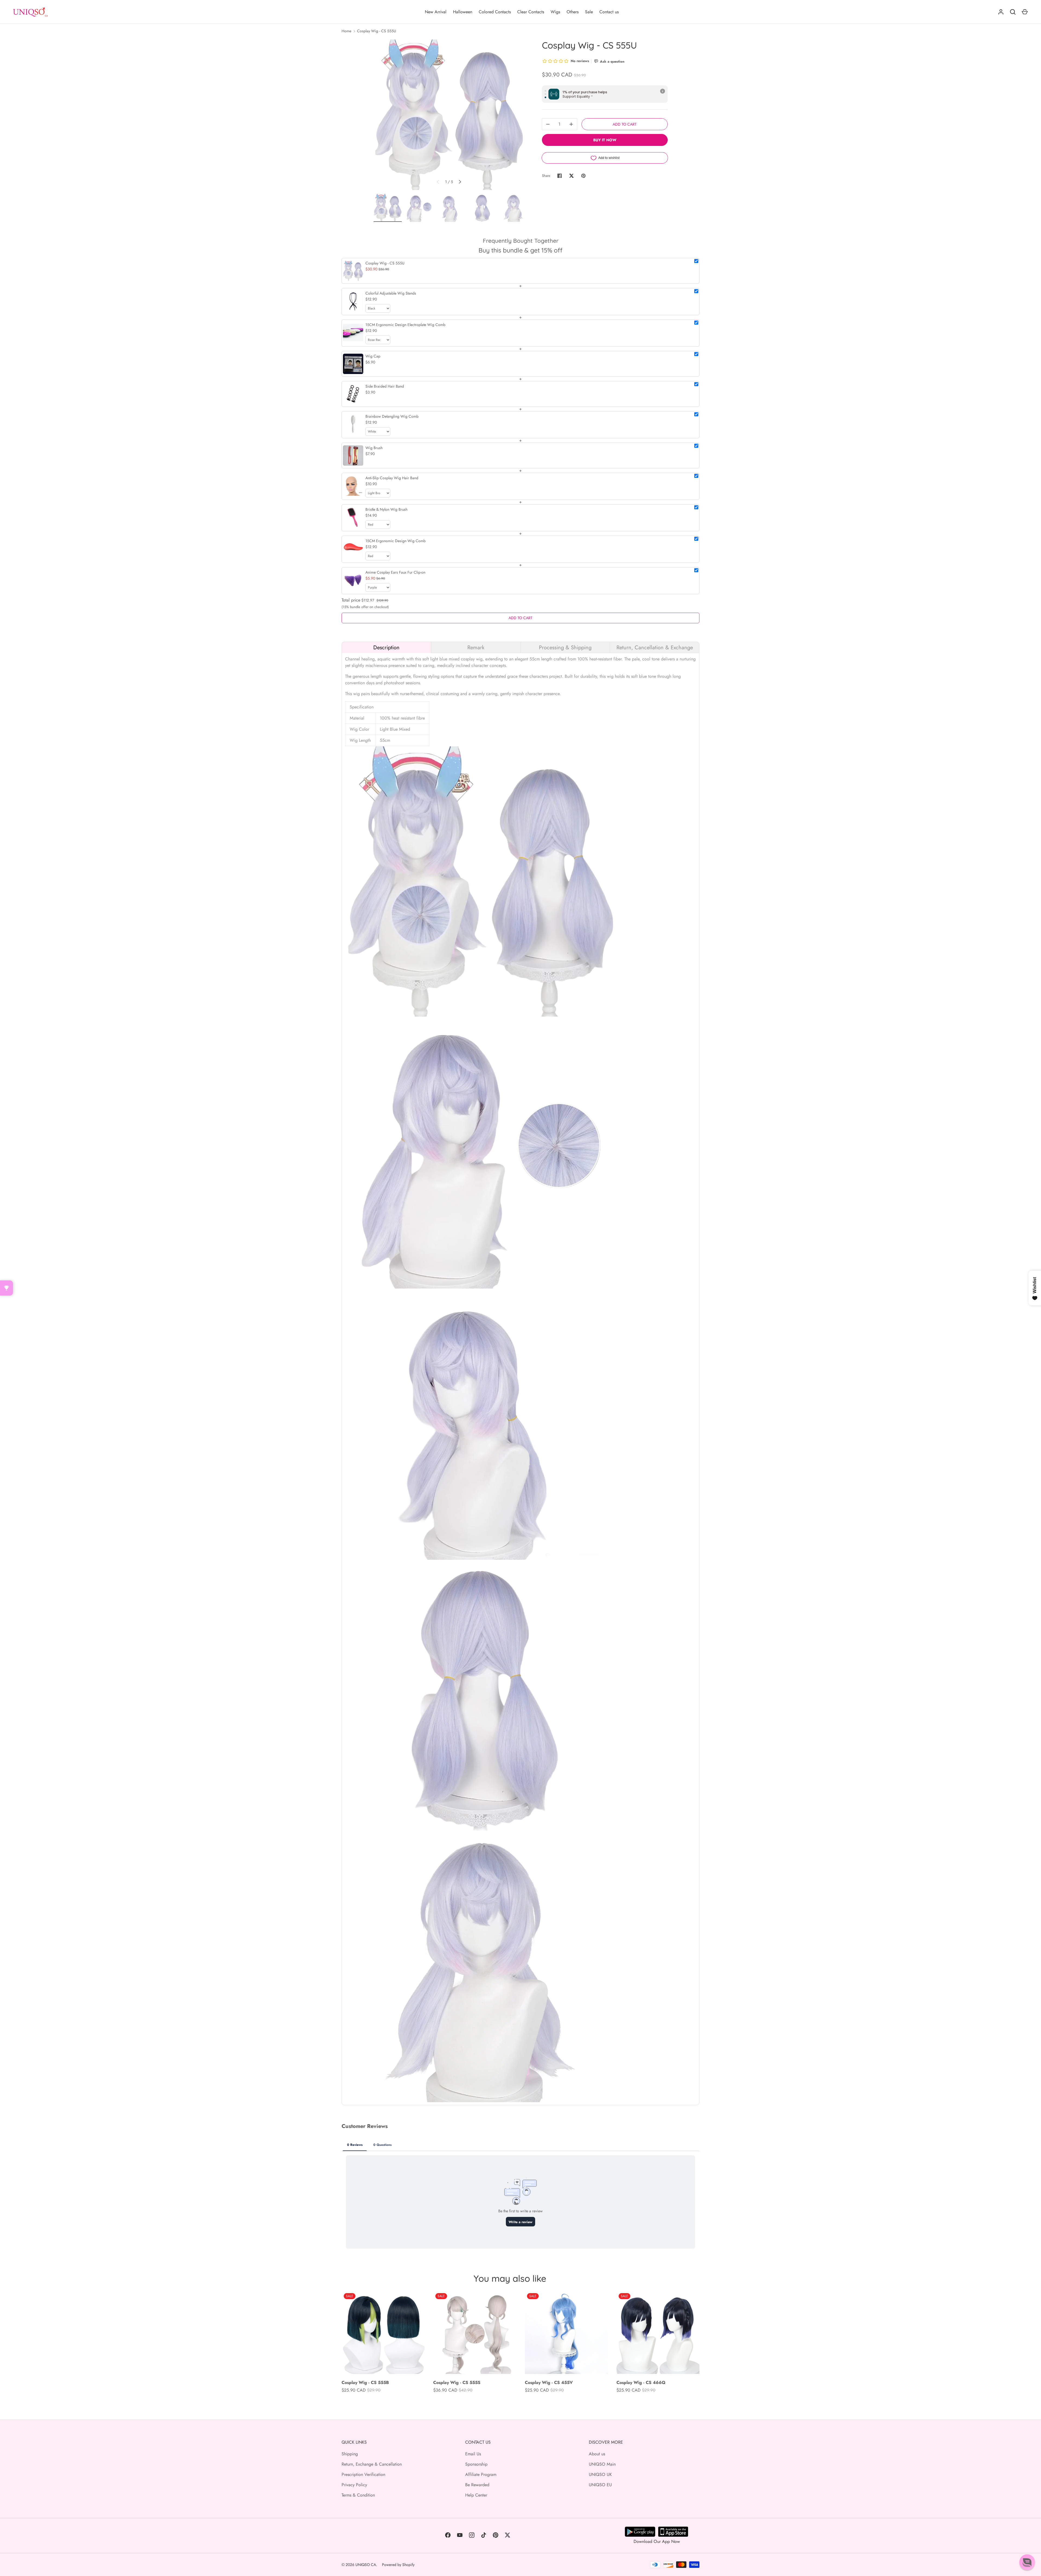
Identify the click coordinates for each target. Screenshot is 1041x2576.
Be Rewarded (477, 2485)
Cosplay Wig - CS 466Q (641, 2382)
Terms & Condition (358, 2495)
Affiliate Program (481, 2474)
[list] (449, 115)
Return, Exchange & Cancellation (372, 2464)
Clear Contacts (531, 12)
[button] (1027, 2562)
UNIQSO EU (600, 2485)
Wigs (555, 12)
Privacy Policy (354, 2485)
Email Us (473, 2454)
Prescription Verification (363, 2474)
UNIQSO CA (366, 2565)
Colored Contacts (495, 12)
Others (573, 12)
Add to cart (625, 124)
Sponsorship (476, 2464)
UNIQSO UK (600, 2474)
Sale (589, 12)
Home (346, 31)
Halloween (463, 12)
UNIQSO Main (602, 2464)
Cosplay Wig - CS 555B (365, 2382)
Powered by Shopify (398, 2565)
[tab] (386, 647)
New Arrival (436, 12)
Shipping (350, 2454)
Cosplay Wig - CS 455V (549, 2382)
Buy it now (605, 140)
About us (597, 2454)
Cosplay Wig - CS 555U (377, 31)
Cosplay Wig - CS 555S (457, 2382)
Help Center (476, 2495)
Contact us (609, 12)
